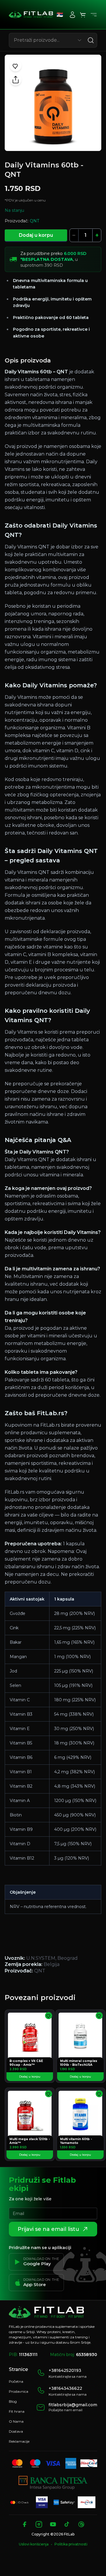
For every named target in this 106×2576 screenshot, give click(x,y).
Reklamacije (19, 2441)
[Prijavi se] (72, 15)
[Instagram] (39, 2524)
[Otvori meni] (94, 15)
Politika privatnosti (71, 2544)
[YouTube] (53, 2524)
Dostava (16, 2431)
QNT (34, 221)
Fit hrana (17, 2411)
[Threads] (81, 2524)
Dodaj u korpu (36, 235)
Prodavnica (19, 2391)
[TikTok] (67, 2524)
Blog (13, 2401)
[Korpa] (83, 15)
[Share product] (16, 80)
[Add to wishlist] (16, 66)
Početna (16, 2381)
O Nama (16, 2421)
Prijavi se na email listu (48, 2229)
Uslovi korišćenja (34, 2544)
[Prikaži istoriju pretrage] (79, 40)
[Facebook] (25, 2524)
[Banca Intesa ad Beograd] (53, 2483)
